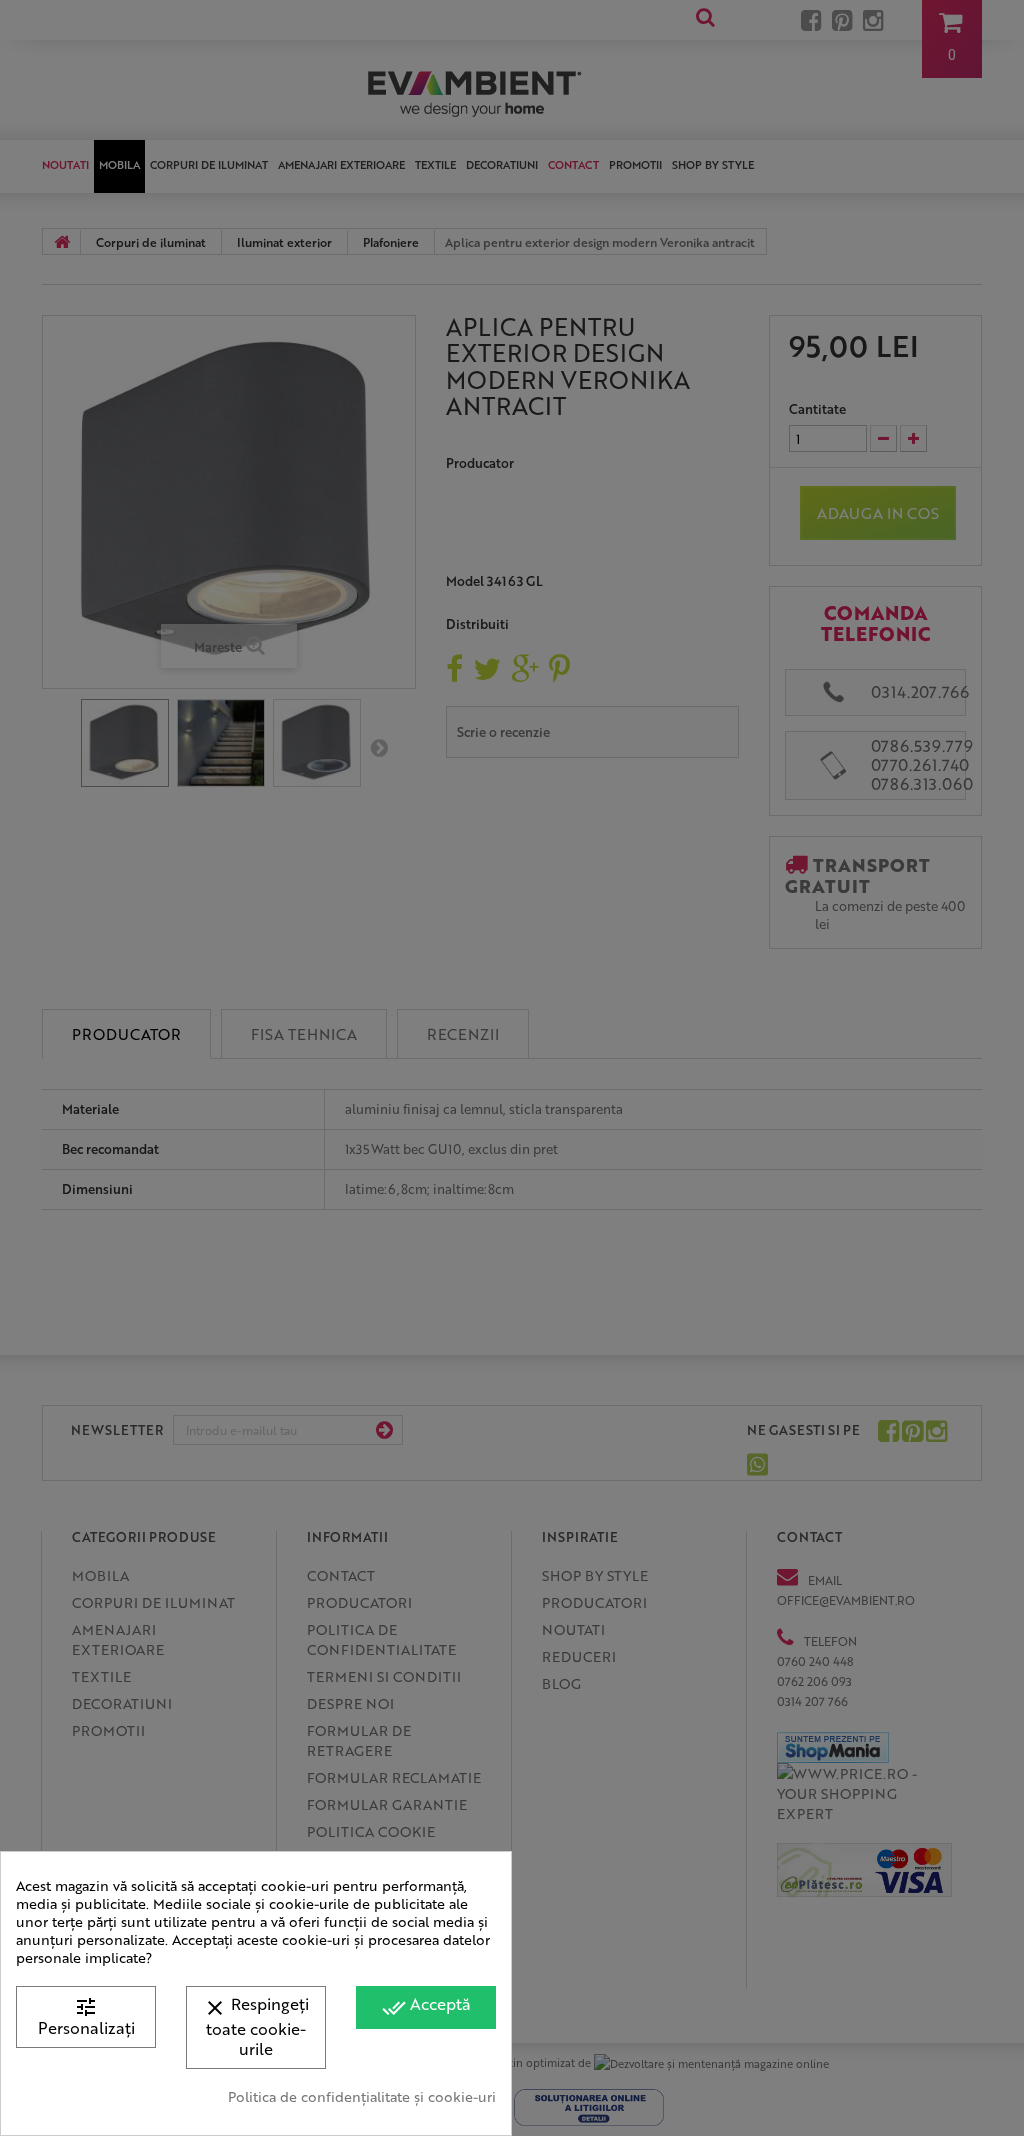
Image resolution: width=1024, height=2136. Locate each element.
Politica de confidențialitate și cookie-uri (362, 2096)
